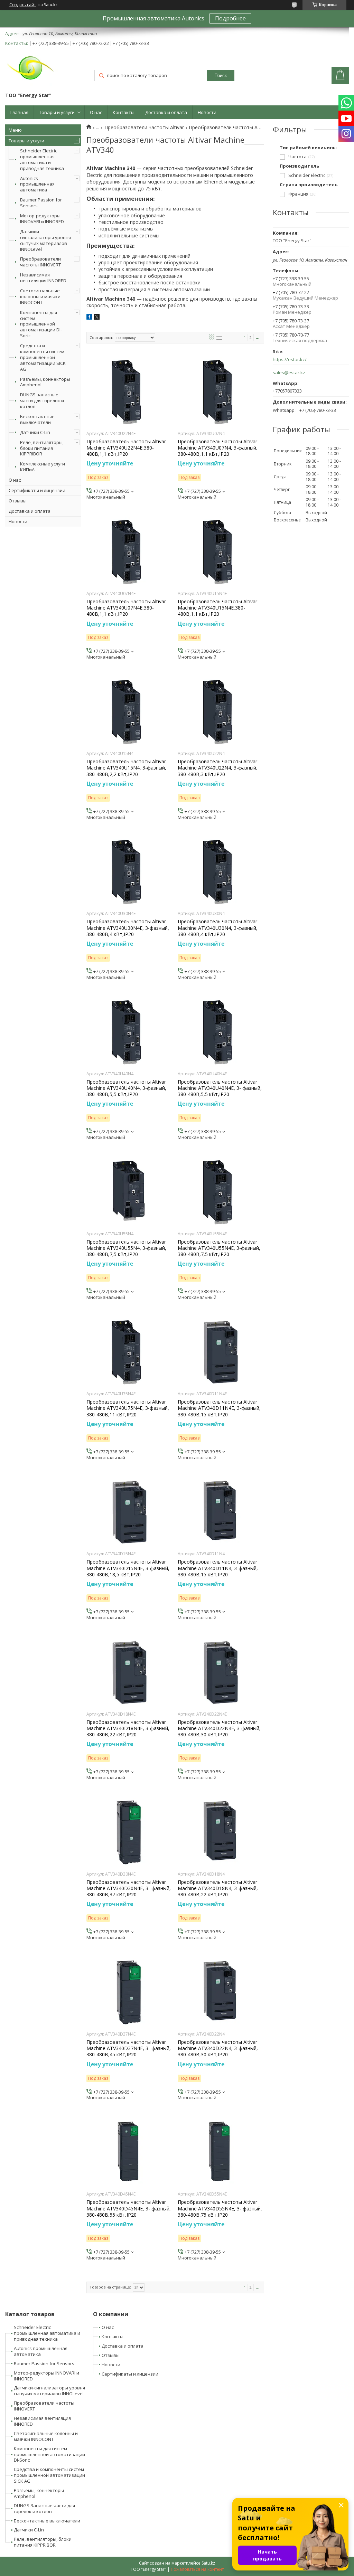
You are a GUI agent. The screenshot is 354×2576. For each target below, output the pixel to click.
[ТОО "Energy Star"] (31, 70)
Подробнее (230, 18)
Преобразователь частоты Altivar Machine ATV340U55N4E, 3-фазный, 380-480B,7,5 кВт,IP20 (219, 1248)
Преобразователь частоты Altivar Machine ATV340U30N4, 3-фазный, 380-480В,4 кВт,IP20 (218, 928)
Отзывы (18, 501)
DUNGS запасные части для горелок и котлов (42, 400)
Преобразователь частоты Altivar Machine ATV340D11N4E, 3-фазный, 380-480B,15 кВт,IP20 (219, 1408)
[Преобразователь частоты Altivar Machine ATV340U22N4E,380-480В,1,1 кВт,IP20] (130, 392)
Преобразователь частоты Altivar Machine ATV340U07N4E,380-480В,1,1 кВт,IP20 (126, 608)
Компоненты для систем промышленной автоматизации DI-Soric (41, 324)
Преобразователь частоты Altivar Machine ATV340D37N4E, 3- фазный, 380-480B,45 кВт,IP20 (129, 2048)
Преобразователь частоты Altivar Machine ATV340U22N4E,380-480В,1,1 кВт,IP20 (126, 448)
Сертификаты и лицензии (37, 490)
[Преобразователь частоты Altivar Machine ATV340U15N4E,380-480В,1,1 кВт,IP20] (221, 552)
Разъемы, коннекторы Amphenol (45, 382)
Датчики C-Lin (35, 432)
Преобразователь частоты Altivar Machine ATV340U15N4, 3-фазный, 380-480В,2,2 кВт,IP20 (126, 768)
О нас (96, 112)
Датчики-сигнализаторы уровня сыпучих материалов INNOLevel (45, 240)
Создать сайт (23, 5)
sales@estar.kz (289, 373)
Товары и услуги (57, 112)
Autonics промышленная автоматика (37, 184)
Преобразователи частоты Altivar (144, 128)
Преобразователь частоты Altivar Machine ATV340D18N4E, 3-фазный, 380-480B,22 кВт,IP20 (128, 1728)
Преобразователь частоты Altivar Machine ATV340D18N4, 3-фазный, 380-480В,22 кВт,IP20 (218, 1888)
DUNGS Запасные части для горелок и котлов (44, 2508)
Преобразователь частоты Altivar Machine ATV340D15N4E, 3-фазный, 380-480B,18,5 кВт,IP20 (128, 1568)
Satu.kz (208, 2563)
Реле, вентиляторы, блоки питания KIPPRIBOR (42, 448)
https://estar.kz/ (290, 360)
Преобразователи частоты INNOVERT (40, 262)
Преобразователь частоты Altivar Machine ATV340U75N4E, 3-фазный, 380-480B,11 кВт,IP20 (128, 1408)
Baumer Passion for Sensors (41, 203)
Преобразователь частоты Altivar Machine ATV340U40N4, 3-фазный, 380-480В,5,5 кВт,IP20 (126, 1088)
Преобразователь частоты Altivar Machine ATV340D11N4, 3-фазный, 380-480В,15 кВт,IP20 (218, 1568)
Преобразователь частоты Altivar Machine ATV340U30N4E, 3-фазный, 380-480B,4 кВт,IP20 (128, 928)
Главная (19, 112)
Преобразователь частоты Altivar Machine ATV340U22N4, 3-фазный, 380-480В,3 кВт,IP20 (218, 768)
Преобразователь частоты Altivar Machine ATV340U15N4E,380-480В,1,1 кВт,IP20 (217, 608)
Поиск (221, 76)
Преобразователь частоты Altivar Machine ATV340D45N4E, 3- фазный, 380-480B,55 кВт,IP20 (129, 2208)
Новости (207, 112)
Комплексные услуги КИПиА (43, 467)
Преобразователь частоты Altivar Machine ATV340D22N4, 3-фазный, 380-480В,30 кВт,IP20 (218, 2048)
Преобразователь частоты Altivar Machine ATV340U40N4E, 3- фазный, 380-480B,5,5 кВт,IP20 (220, 1088)
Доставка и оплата (166, 112)
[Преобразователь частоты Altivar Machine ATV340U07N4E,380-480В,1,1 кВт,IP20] (130, 552)
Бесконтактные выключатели (37, 419)
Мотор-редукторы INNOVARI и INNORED (42, 219)
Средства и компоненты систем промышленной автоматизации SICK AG (43, 357)
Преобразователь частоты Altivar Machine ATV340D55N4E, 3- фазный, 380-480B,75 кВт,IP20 (220, 2208)
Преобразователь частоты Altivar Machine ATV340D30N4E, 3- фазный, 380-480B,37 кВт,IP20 (129, 1888)
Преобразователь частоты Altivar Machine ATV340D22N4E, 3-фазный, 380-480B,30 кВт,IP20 (219, 1728)
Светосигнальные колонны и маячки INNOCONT (40, 296)
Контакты (124, 112)
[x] (97, 318)
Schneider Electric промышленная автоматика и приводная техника (42, 159)
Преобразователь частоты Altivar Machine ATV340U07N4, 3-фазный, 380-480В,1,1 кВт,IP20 (218, 448)
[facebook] (89, 318)
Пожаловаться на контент (197, 2569)
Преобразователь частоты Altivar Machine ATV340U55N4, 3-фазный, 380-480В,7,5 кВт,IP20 (126, 1248)
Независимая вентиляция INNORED (43, 278)
